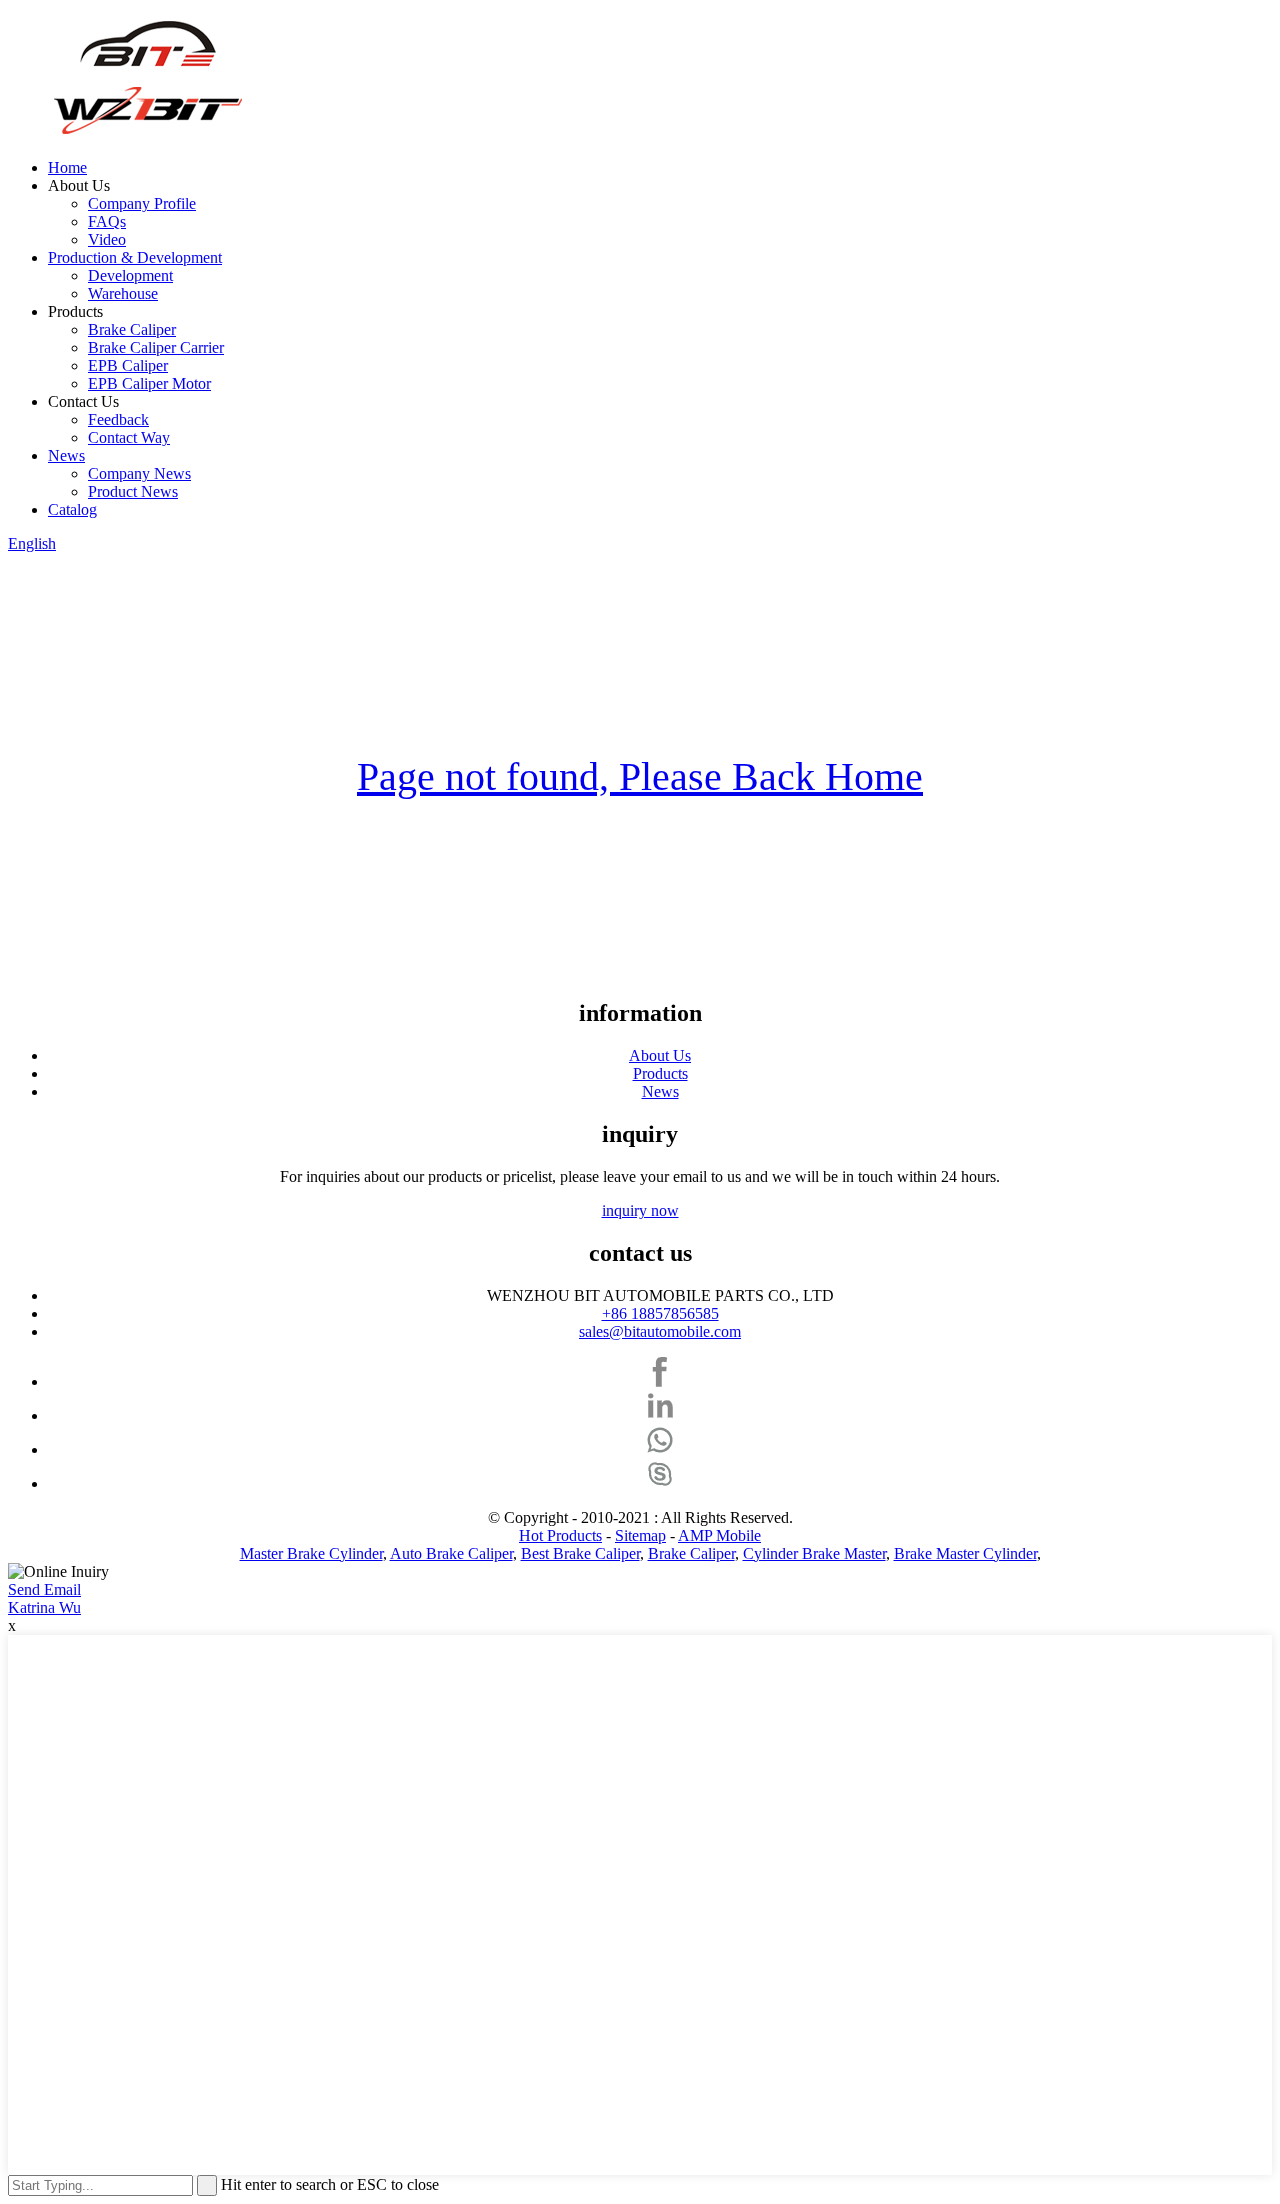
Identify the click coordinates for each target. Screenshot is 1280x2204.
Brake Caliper (132, 329)
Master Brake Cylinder (311, 1553)
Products (660, 1073)
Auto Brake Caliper (451, 1553)
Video (107, 239)
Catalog (72, 509)
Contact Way (129, 437)
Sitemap (640, 1535)
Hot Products (560, 1535)
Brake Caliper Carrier (156, 347)
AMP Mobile (719, 1535)
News (66, 455)
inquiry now (640, 1210)
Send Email (44, 1589)
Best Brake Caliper (580, 1553)
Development (130, 275)
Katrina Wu (44, 1607)
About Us (660, 1055)
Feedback (118, 419)
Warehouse (123, 293)
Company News (139, 473)
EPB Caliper (128, 365)
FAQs (107, 221)
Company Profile (142, 203)
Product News (133, 491)
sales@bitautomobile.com (660, 1331)
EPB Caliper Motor (149, 383)
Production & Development (135, 257)
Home (67, 167)
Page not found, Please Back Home (640, 776)
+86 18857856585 (660, 1313)
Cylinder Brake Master (814, 1553)
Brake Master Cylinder (965, 1553)
